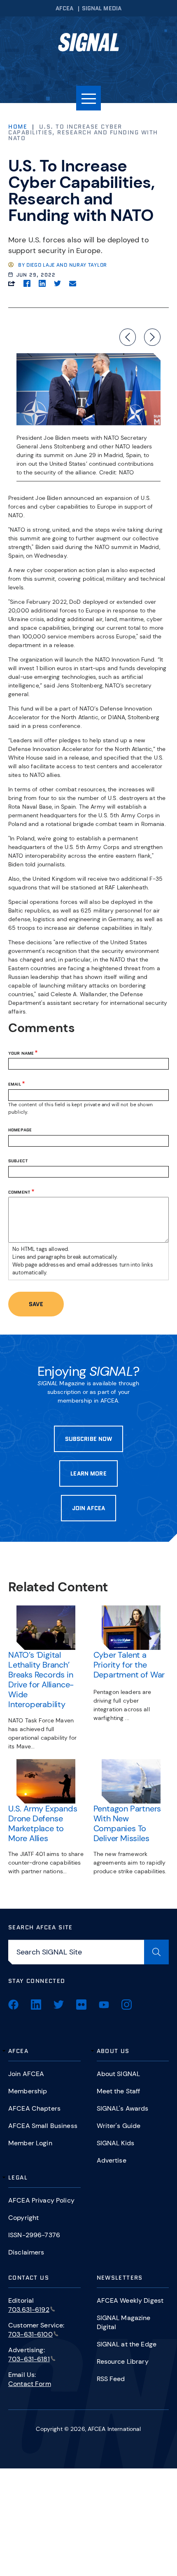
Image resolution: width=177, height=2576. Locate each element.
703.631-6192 (29, 2310)
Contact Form (30, 2384)
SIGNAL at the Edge (127, 2344)
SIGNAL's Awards (123, 2108)
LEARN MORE (88, 1473)
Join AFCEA (26, 2074)
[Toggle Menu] (88, 98)
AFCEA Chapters (34, 2108)
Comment (19, 1192)
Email (15, 1084)
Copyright (23, 2218)
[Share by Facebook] (27, 283)
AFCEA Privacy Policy (41, 2200)
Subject (18, 1161)
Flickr (81, 2005)
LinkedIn (36, 2005)
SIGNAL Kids (116, 2143)
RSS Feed (111, 2379)
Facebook (13, 2005)
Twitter (59, 2005)
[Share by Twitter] (57, 283)
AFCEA (65, 8)
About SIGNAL (119, 2074)
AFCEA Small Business (43, 2126)
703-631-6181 (29, 2359)
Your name (21, 1053)
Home (18, 127)
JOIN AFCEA (88, 1508)
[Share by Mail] (73, 283)
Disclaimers (26, 2252)
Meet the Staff (119, 2091)
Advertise (112, 2160)
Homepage (20, 1130)
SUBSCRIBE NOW (89, 1439)
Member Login (30, 2143)
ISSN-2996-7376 (34, 2235)
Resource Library (123, 2361)
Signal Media (102, 8)
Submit (156, 1952)
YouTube (104, 2005)
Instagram (127, 2005)
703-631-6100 (30, 2334)
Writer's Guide (119, 2126)
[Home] (88, 45)
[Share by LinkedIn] (42, 283)
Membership (28, 2091)
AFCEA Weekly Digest (130, 2300)
